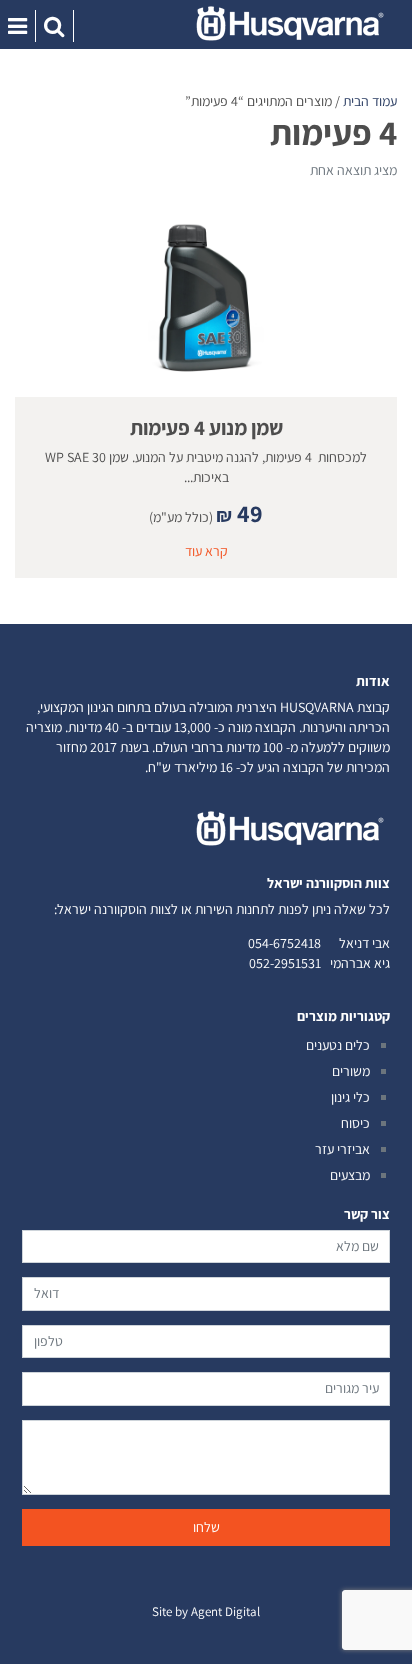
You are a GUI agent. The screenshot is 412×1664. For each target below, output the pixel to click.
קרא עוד (206, 551)
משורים (351, 1071)
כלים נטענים (338, 1045)
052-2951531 (285, 963)
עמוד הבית (370, 101)
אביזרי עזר (342, 1149)
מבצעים (350, 1175)
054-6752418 (284, 943)
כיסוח (355, 1123)
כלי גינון (350, 1097)
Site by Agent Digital (206, 1611)
